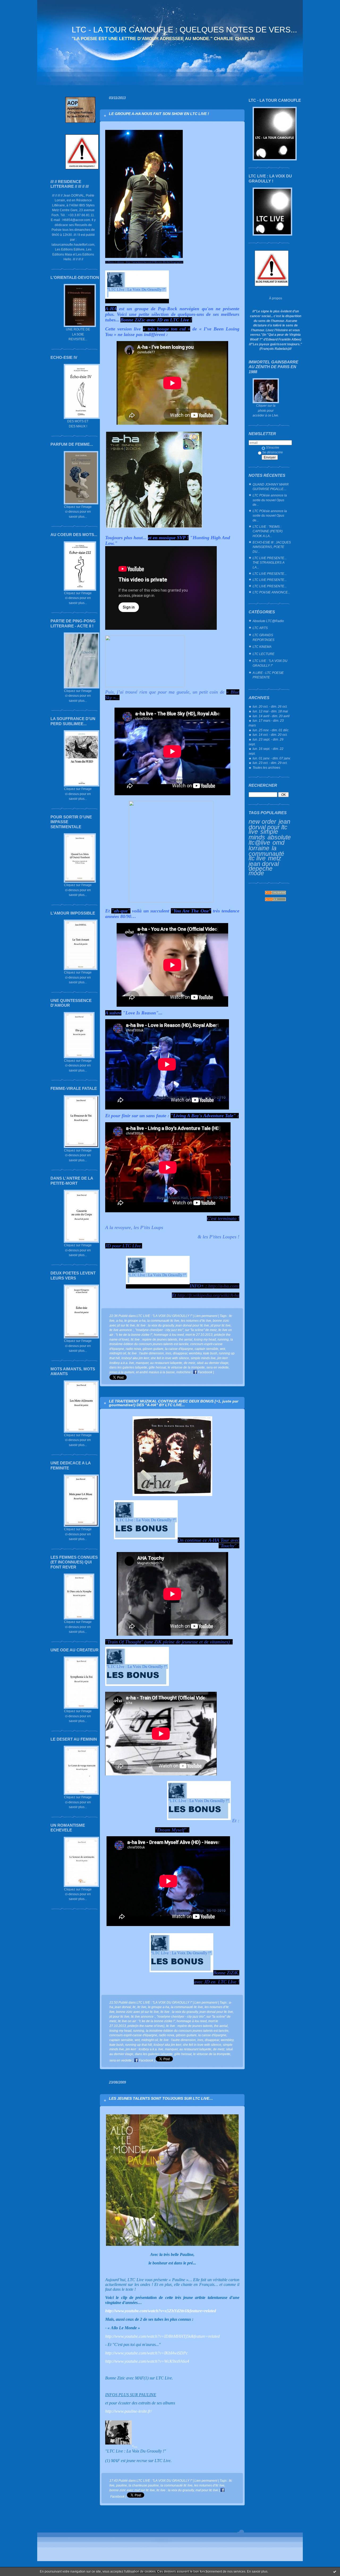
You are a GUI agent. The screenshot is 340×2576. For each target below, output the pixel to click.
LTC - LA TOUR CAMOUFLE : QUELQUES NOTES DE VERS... (184, 30)
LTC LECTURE (263, 654)
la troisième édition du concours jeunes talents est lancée (187, 2031)
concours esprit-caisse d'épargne (133, 2035)
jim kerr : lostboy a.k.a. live (144, 2049)
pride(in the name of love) (146, 2026)
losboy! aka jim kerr (135, 1358)
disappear (180, 1353)
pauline (122, 2485)
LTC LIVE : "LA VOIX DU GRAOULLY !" (270, 663)
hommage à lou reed (169, 1335)
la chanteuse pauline (144, 2485)
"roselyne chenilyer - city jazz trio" (159, 1330)
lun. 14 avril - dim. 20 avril (271, 716)
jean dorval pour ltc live (269, 827)
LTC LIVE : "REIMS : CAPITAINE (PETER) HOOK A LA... (268, 531)
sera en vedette (218, 1367)
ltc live (142, 2007)
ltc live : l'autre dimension (146, 1353)
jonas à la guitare (122, 1372)
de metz (190, 1363)
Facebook (205, 1372)
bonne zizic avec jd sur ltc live (137, 2012)
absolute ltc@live (270, 840)
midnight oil (118, 1353)
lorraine (259, 848)
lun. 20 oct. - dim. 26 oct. (270, 706)
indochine (184, 1372)
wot (222, 1349)
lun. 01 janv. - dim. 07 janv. (272, 758)
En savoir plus (257, 2571)
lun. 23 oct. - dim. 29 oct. (270, 763)
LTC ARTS (260, 628)
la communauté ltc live (266, 853)
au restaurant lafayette (166, 1363)
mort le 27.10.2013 (199, 1335)
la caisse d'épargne (179, 1349)
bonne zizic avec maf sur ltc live (132, 2490)
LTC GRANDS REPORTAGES (263, 637)
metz (275, 858)
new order (262, 822)
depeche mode (261, 871)
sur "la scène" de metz (201, 1330)
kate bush (210, 1353)
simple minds (263, 834)
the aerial (186, 1339)
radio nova (133, 1349)
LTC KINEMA (262, 647)
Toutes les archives (266, 768)
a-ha (119, 1321)
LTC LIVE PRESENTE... (270, 574)
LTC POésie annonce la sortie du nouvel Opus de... (270, 500)
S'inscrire (273, 447)
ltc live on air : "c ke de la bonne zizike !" (146, 2021)
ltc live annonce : (122, 1330)
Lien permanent (206, 1316)
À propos (276, 298)
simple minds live (203, 1358)
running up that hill (139, 2045)
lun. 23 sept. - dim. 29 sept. (266, 742)
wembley (195, 1353)
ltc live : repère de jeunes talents (154, 1339)
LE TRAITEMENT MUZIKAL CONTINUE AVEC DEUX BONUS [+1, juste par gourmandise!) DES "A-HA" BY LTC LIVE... (174, 1403)
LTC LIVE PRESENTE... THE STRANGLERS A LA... (270, 563)
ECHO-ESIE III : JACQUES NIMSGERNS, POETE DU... (272, 547)
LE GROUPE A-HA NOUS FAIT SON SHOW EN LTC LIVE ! (159, 114)
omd (279, 843)
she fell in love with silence (170, 1358)
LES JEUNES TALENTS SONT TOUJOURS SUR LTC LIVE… (161, 2098)
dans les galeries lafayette (128, 1367)
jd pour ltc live (221, 1325)
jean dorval (264, 864)
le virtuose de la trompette (186, 1367)
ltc (134, 2007)
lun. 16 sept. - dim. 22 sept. (266, 751)
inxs (168, 1353)
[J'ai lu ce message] (335, 2571)
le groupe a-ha (135, 1321)
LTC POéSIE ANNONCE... (271, 592)
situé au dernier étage (213, 1363)
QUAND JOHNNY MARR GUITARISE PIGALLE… (271, 487)
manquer (142, 1363)
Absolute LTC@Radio (268, 621)
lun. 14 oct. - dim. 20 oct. (270, 735)
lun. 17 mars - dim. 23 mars (266, 723)
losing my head (205, 1339)
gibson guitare (153, 1349)
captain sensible (207, 1349)
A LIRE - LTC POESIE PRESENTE (268, 675)
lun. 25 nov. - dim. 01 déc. (271, 730)
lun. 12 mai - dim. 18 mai (270, 711)
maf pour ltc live (207, 2490)
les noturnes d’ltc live (196, 1321)
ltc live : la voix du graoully (155, 1325)
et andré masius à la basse (155, 1372)
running (223, 1339)
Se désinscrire (273, 452)
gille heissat (157, 1367)
